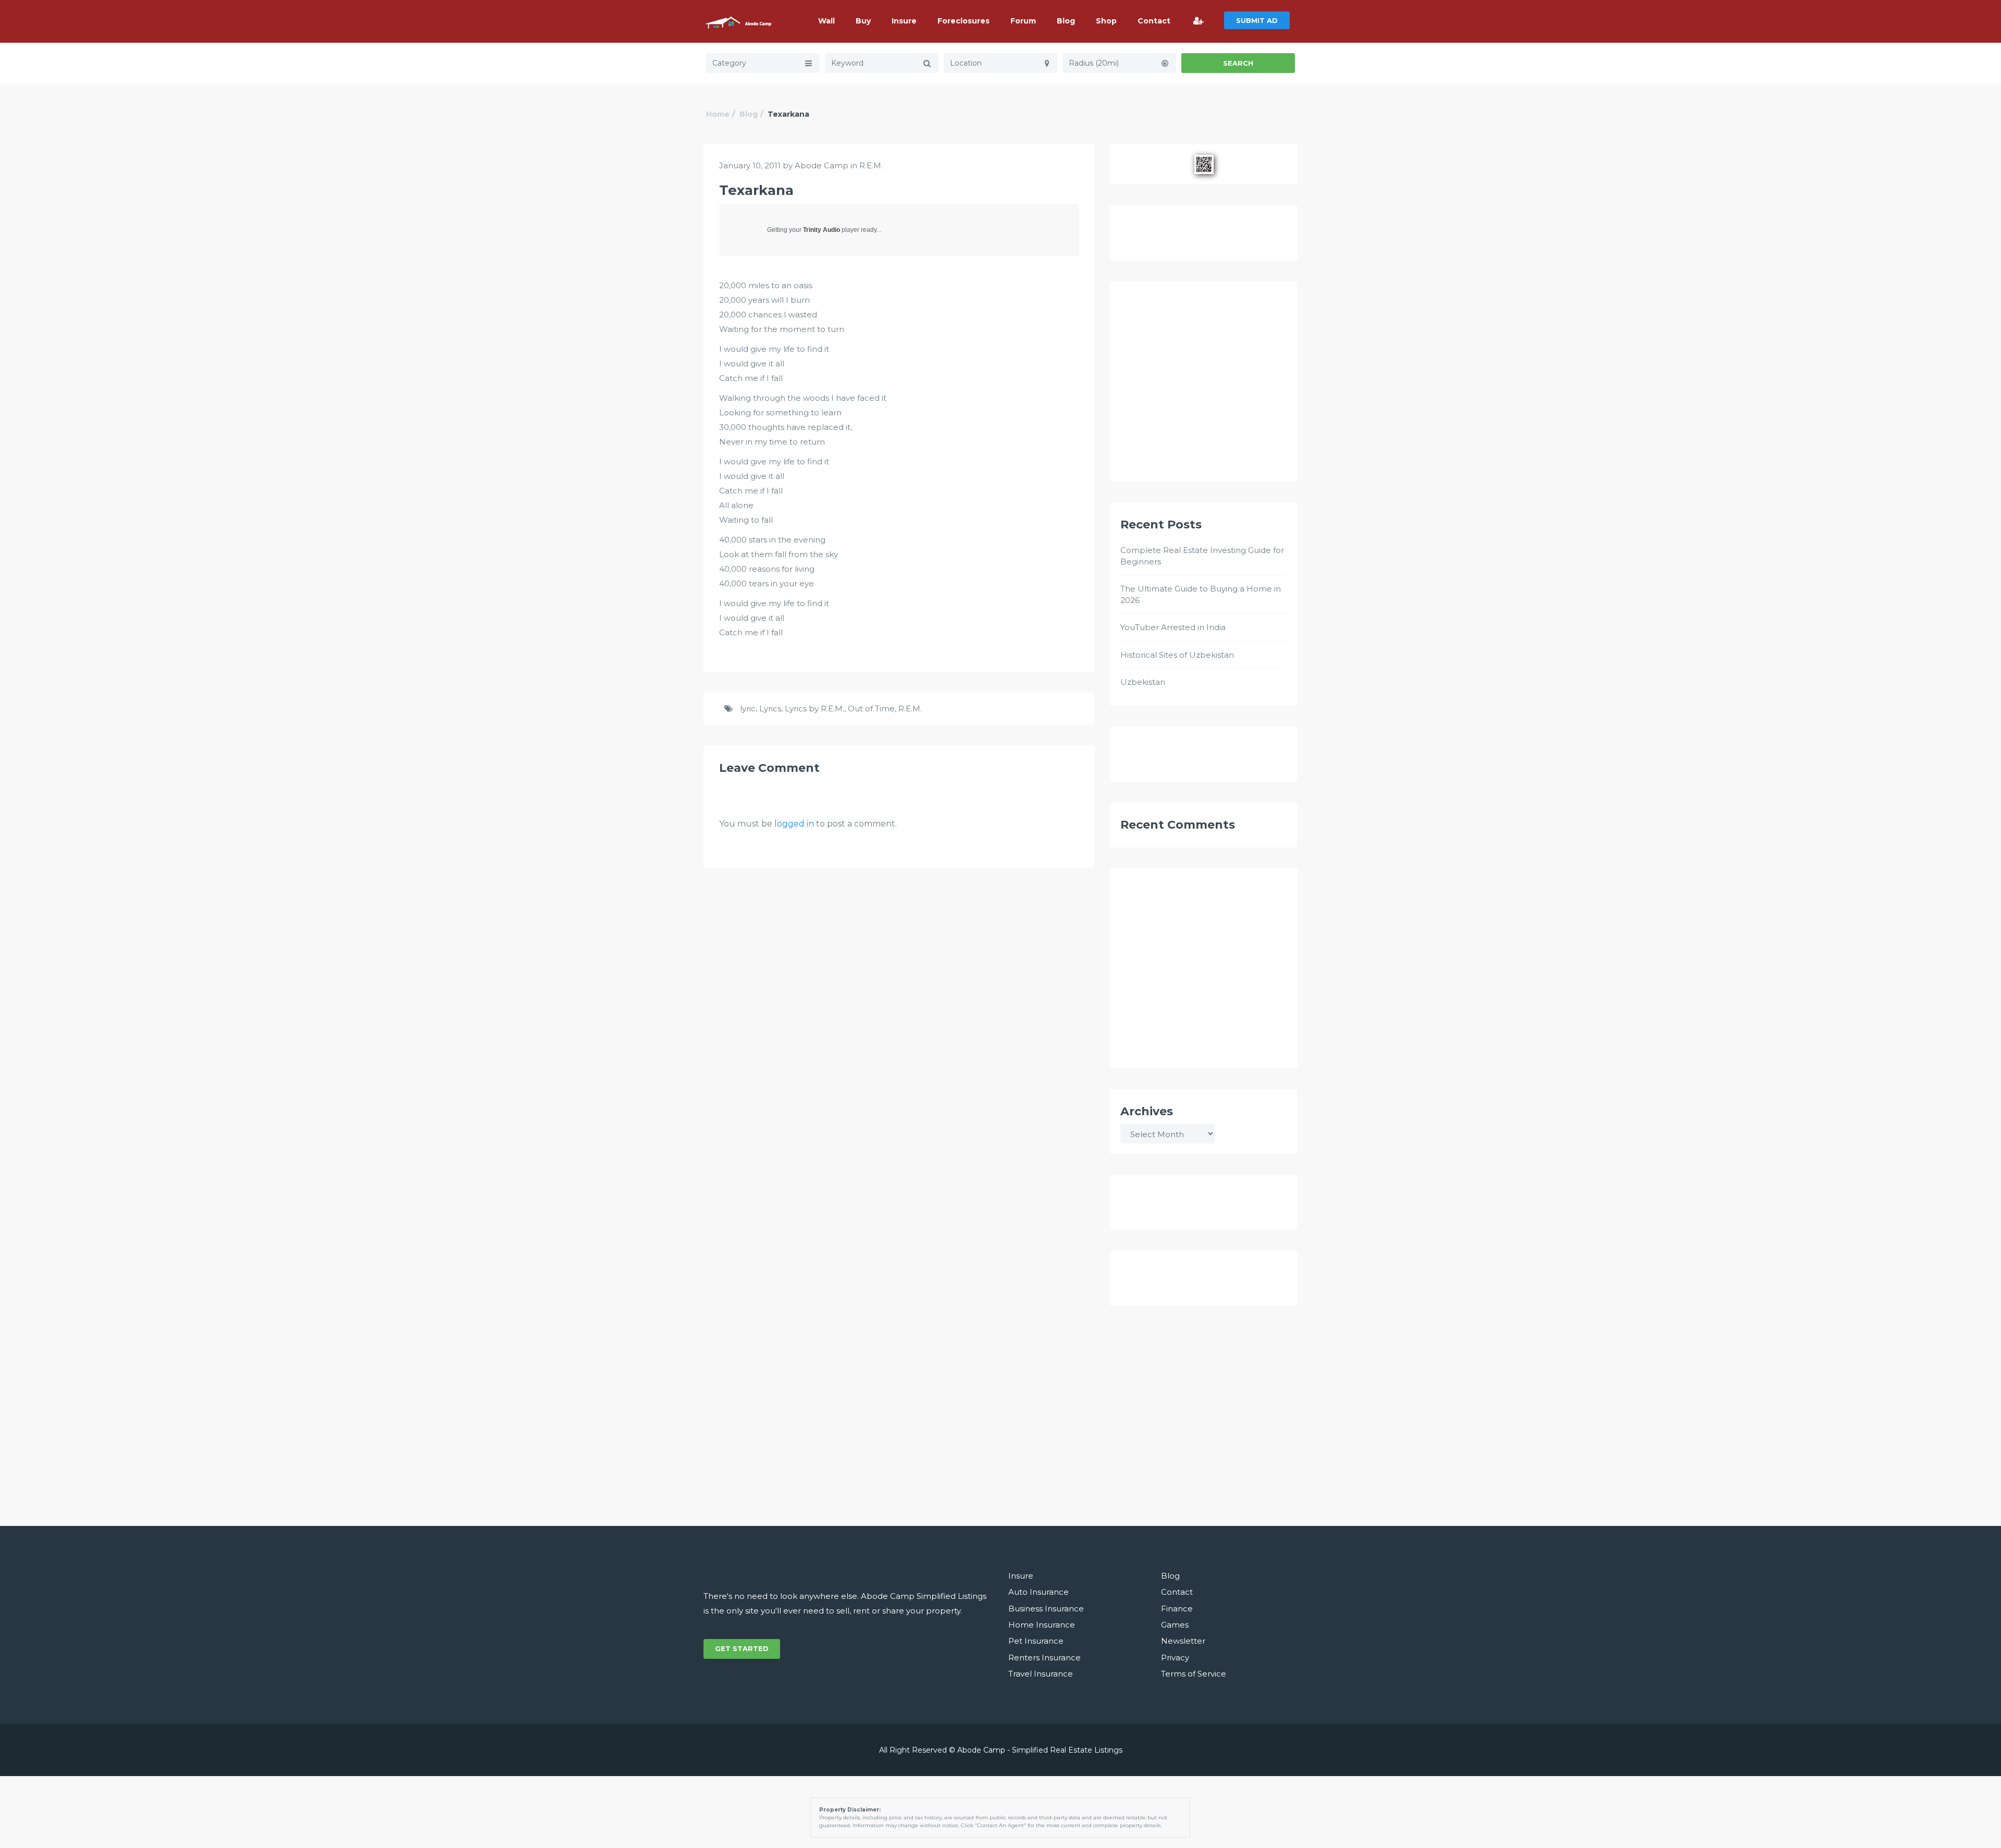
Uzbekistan (1143, 682)
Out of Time (871, 709)
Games (1175, 1625)
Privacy (1175, 1658)
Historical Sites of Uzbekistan (1177, 655)
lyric (748, 709)
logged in (794, 824)
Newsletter (1183, 1641)
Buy (863, 21)
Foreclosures (964, 21)
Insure (904, 21)
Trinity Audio (822, 230)
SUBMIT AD (1257, 20)
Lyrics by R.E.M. (814, 709)
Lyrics (770, 709)
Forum (1023, 21)
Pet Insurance (1036, 1641)
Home (718, 114)
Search (1238, 63)
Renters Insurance (1045, 1658)
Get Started (742, 1648)
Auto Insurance (1039, 1592)
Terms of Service (1194, 1674)
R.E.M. (871, 165)
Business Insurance (1046, 1609)
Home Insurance (1042, 1625)
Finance (1177, 1609)
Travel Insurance (1041, 1674)
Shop (1106, 21)
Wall (826, 21)
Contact (1154, 21)
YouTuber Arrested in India (1173, 627)
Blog (1066, 21)
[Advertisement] (1204, 386)
